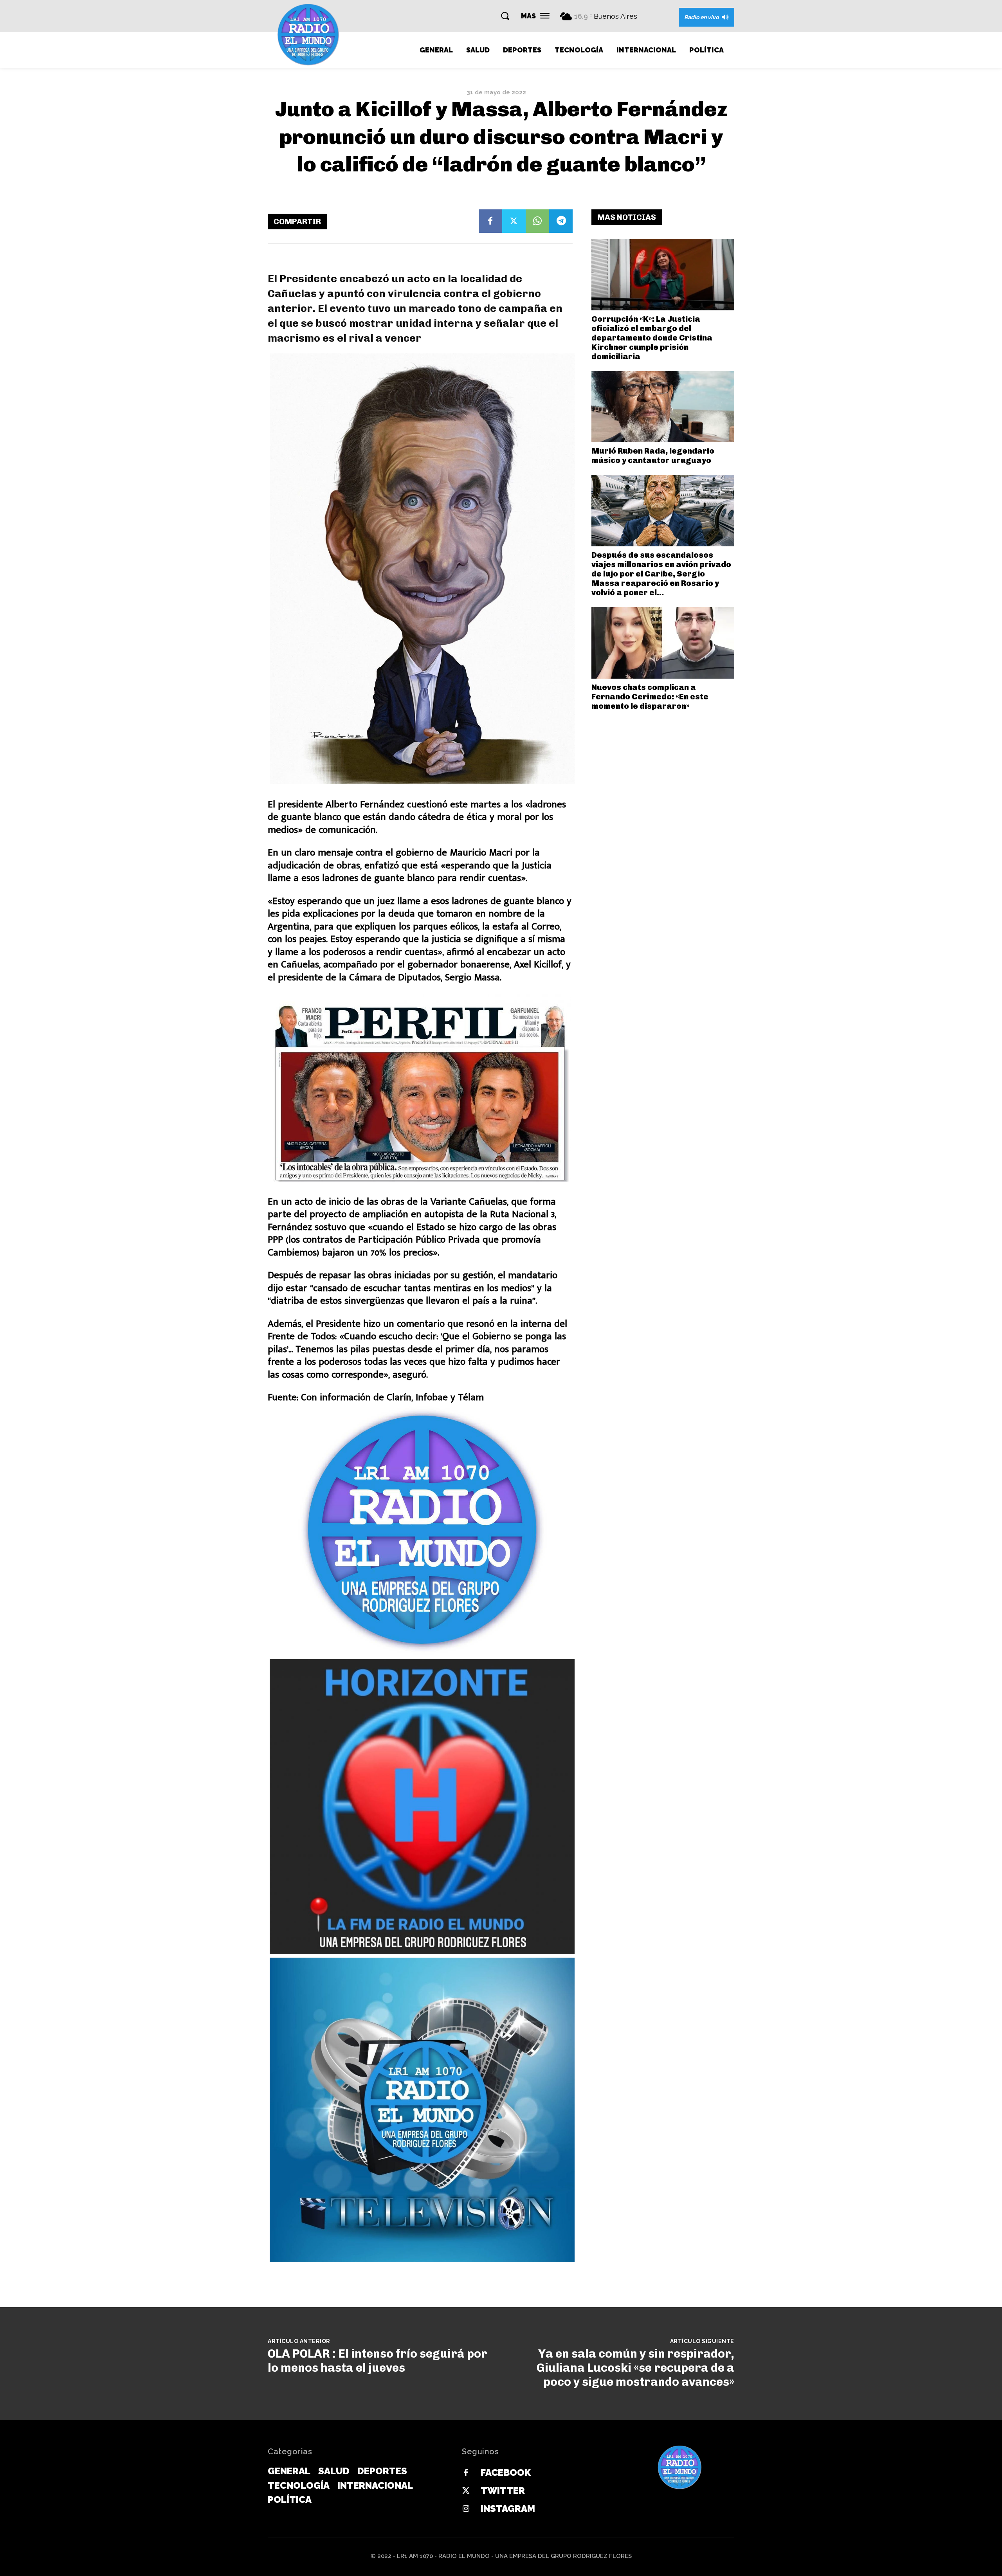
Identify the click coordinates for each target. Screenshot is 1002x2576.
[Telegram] (561, 221)
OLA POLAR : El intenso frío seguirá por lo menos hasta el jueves (378, 2361)
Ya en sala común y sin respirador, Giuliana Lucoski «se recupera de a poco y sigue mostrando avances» (635, 2368)
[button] (505, 16)
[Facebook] (490, 221)
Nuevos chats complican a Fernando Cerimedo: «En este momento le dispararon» (650, 697)
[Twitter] (514, 221)
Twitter (503, 2490)
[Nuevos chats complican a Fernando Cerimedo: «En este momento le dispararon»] (663, 643)
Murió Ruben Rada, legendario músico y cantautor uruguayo (653, 456)
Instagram (508, 2508)
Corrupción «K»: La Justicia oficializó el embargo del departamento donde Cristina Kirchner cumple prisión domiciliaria (652, 338)
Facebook (506, 2472)
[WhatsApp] (537, 221)
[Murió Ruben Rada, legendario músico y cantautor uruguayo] (663, 407)
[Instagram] (466, 2509)
